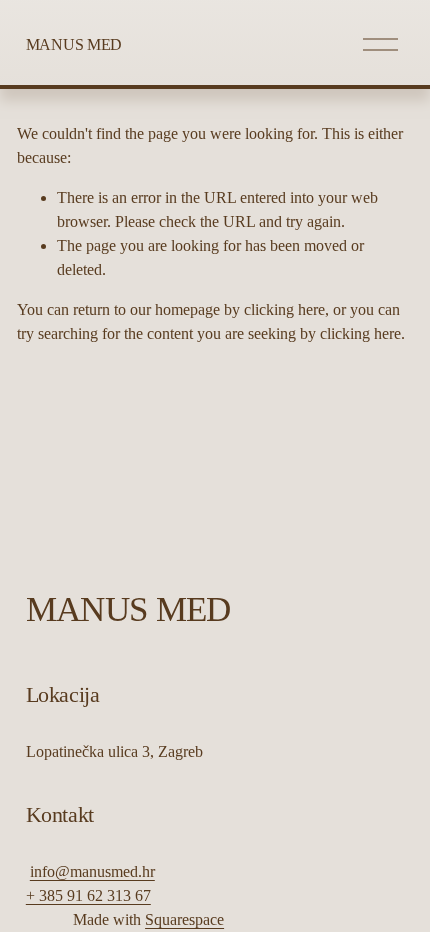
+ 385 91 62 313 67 (88, 895)
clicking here (284, 309)
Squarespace (184, 919)
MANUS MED (74, 44)
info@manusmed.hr (92, 871)
